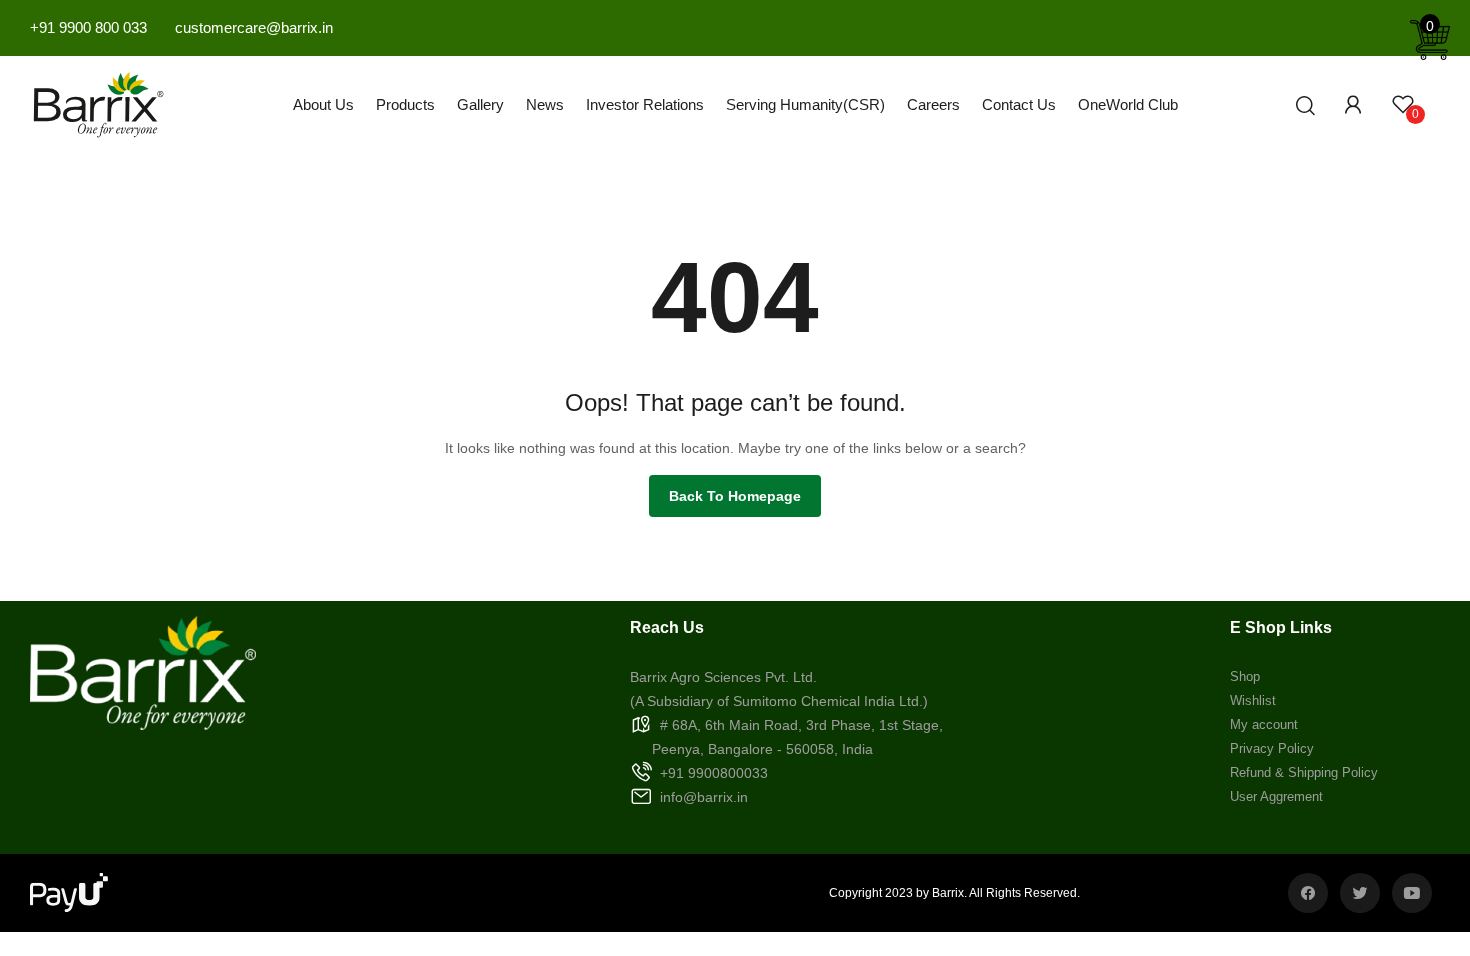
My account (1264, 724)
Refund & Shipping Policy (1304, 772)
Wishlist (1253, 700)
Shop (1245, 676)
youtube (1412, 893)
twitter (1360, 893)
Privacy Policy (1272, 748)
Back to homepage (735, 496)
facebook (1308, 893)
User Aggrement (1276, 796)
